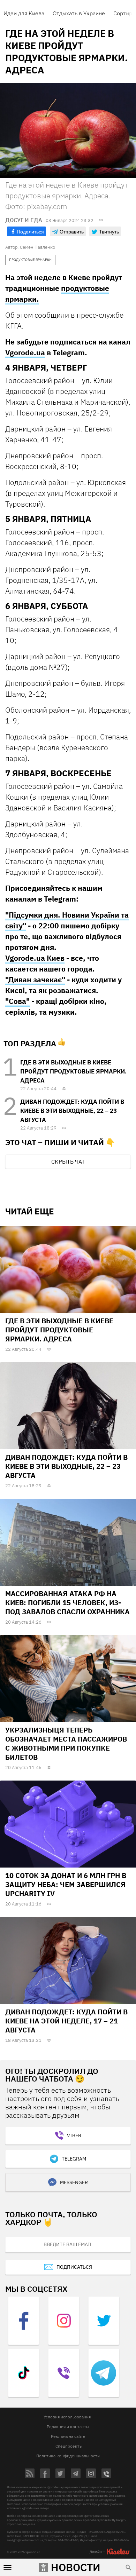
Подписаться (74, 2267)
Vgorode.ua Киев (35, 958)
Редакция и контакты (68, 2427)
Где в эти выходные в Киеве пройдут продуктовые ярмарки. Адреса (73, 1071)
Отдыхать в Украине (79, 13)
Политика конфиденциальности (68, 2456)
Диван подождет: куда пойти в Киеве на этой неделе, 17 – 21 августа (66, 2021)
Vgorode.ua (25, 352)
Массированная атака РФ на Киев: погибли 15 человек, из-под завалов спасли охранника (67, 1603)
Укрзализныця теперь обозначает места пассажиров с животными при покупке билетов (66, 1743)
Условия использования (67, 2417)
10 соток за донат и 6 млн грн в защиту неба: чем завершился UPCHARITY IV (66, 1884)
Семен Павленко (37, 247)
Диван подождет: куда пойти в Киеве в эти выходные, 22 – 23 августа (72, 1111)
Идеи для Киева (24, 13)
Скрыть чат (68, 1162)
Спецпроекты (69, 2446)
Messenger (74, 2182)
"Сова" (17, 1001)
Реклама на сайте (68, 2436)
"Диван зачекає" (35, 980)
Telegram (74, 2159)
